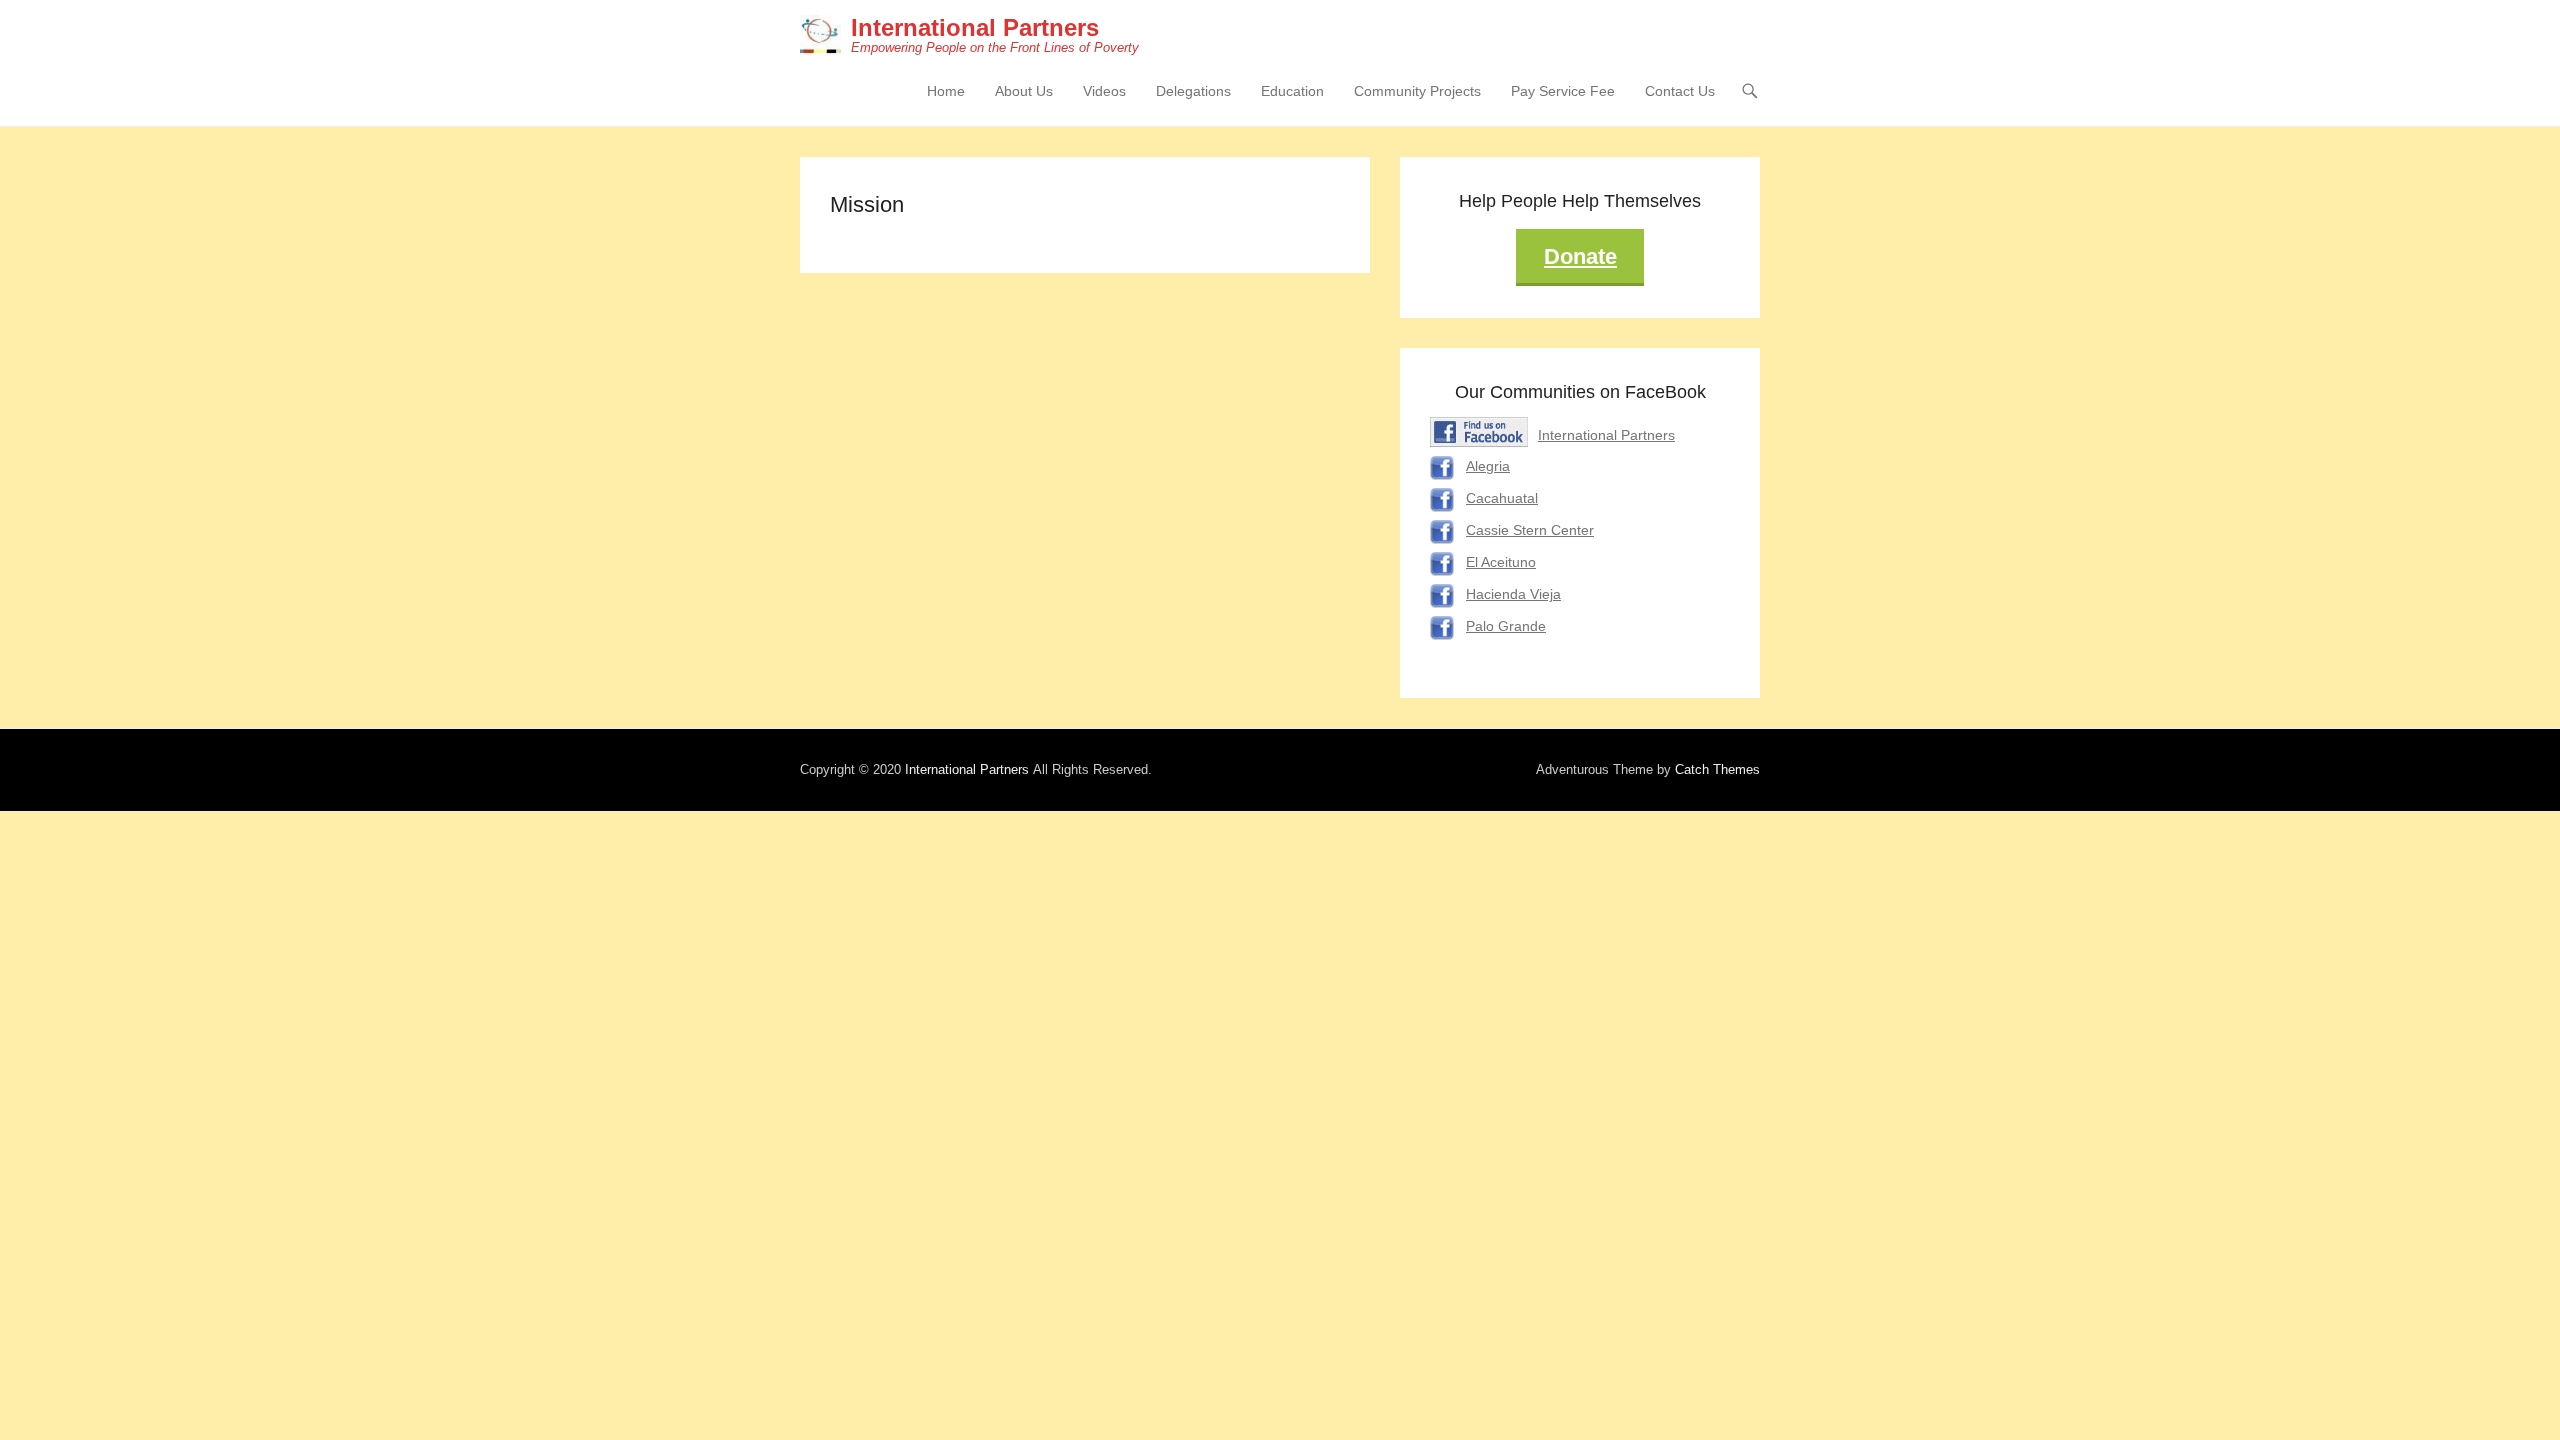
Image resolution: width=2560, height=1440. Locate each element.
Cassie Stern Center (1530, 530)
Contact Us (1680, 91)
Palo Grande (1506, 626)
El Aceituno (1501, 562)
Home (946, 91)
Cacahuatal (1502, 498)
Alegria (1488, 466)
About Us (1024, 91)
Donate (1580, 256)
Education (1292, 91)
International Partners (975, 27)
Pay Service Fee (1563, 91)
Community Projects (1417, 91)
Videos (1104, 91)
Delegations (1193, 91)
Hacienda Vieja (1513, 594)
